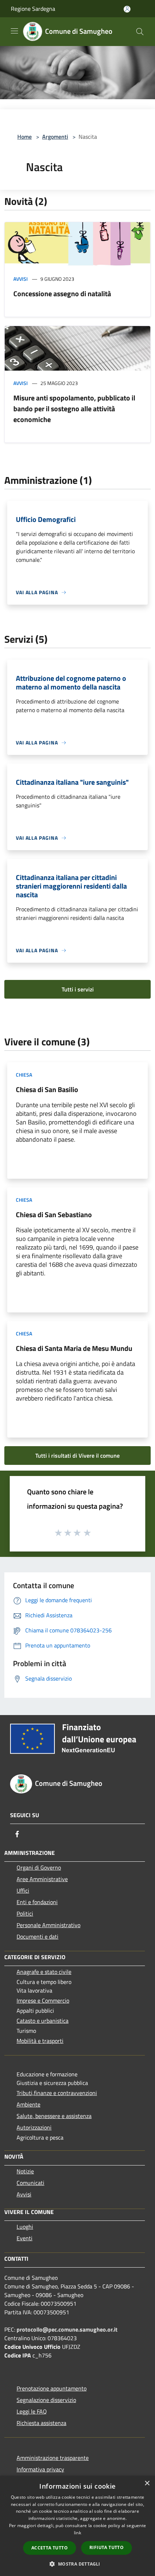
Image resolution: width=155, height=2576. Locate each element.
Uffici (23, 1890)
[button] (77, 2564)
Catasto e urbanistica (43, 2021)
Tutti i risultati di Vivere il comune (77, 1456)
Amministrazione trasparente (53, 2458)
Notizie (25, 2171)
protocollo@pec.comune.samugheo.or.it (67, 2329)
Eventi (25, 2238)
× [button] (147, 2483)
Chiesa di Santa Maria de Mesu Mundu (74, 1348)
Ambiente (28, 2104)
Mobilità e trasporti (40, 2041)
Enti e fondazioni (37, 1902)
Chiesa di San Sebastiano (54, 1214)
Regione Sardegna (33, 9)
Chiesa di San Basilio (47, 1089)
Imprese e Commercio (43, 2000)
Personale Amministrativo (48, 1925)
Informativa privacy (40, 2469)
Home (25, 137)
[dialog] (77, 2526)
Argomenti (55, 137)
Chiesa (24, 1075)
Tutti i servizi (78, 989)
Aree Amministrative (42, 1879)
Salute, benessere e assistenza (54, 2116)
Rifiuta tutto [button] (107, 2547)
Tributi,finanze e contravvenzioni (57, 2093)
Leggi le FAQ (32, 2411)
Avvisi (21, 279)
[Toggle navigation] (14, 31)
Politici (25, 1913)
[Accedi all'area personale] (127, 9)
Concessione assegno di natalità (62, 294)
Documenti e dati (37, 1936)
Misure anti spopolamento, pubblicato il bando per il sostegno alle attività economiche (74, 409)
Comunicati (30, 2183)
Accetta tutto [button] (50, 2548)
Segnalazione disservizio (46, 2400)
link (77, 2533)
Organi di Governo (39, 1867)
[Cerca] (140, 32)
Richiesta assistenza (41, 2423)
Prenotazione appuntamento (52, 2388)
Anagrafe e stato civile (44, 1972)
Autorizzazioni (34, 2127)
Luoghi (25, 2227)
